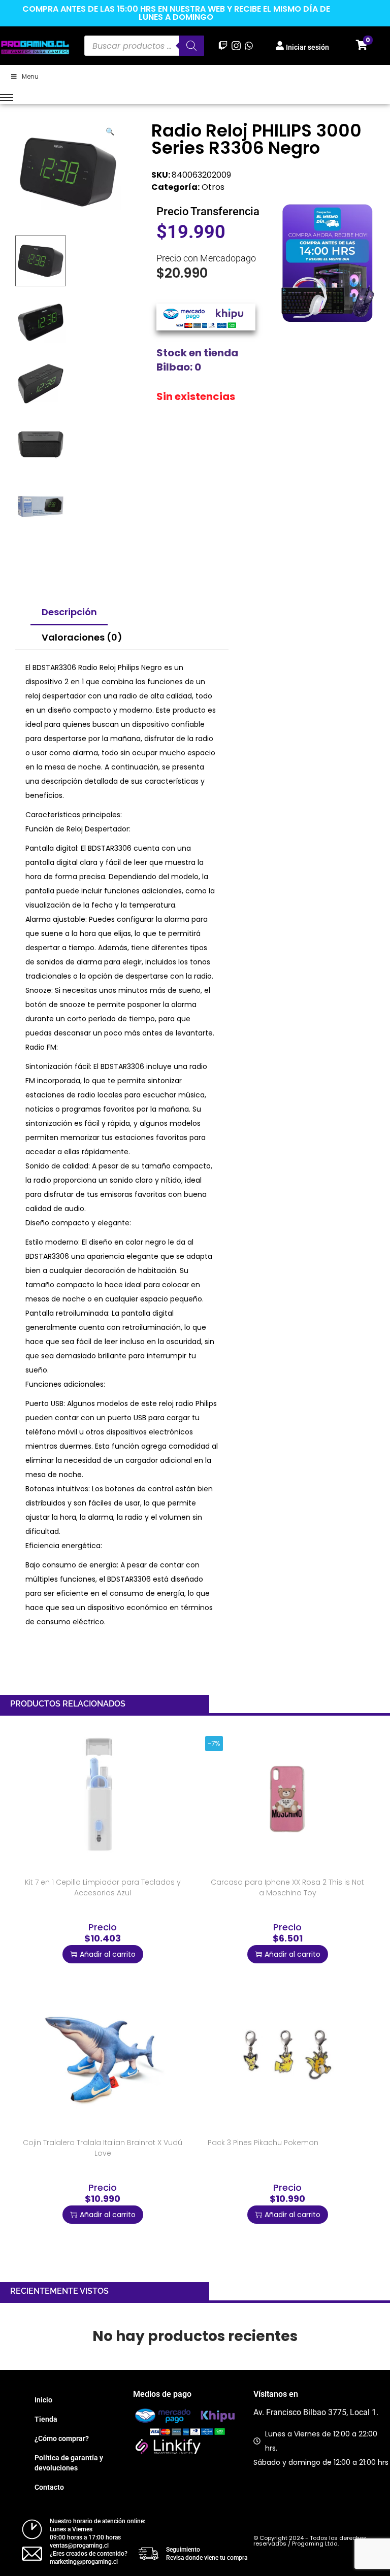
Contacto (49, 2487)
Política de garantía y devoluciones (69, 2463)
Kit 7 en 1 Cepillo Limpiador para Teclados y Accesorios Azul (103, 1887)
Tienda (46, 2419)
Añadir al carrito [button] (108, 1954)
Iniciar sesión (307, 47)
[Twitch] (223, 45)
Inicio (43, 2400)
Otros (213, 187)
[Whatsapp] (249, 45)
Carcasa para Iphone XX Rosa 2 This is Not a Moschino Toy (287, 1887)
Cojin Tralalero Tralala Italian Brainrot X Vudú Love (103, 2148)
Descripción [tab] (69, 612)
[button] (111, 129)
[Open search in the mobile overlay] (144, 46)
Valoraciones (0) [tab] (82, 637)
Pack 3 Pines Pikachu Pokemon (263, 2143)
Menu (30, 76)
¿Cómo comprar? (62, 2438)
